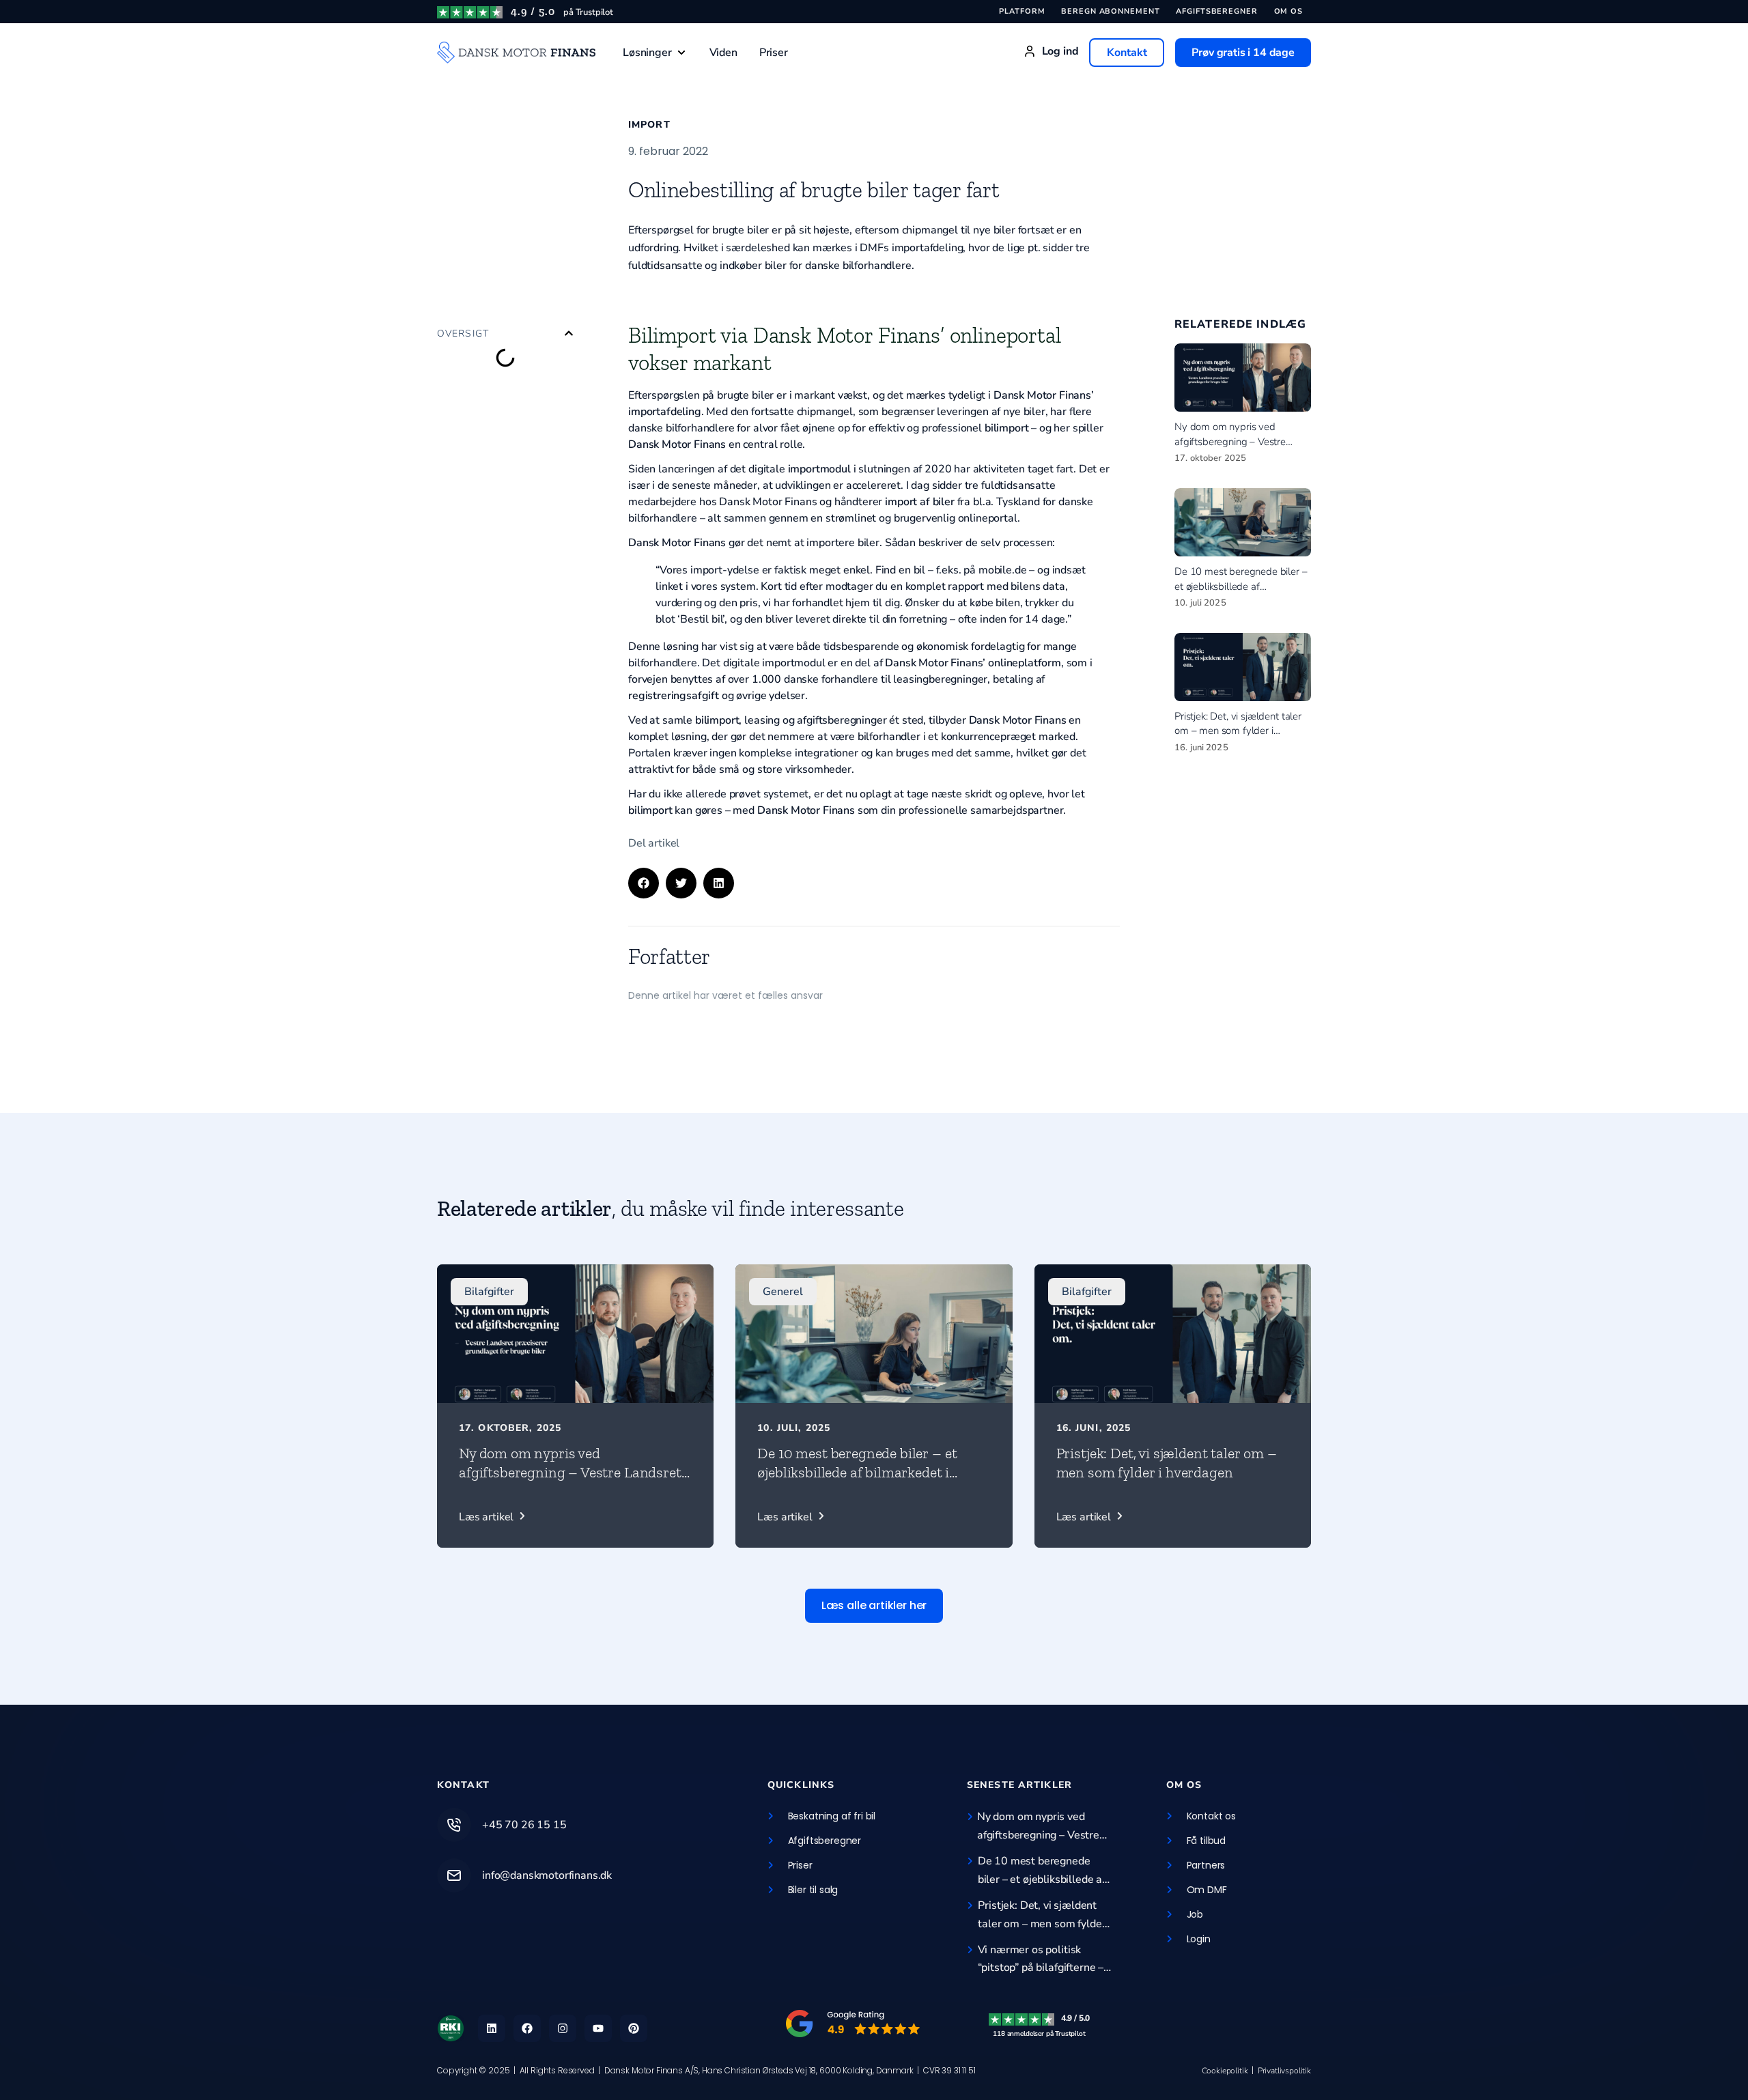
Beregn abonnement (1110, 11)
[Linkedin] (492, 2028)
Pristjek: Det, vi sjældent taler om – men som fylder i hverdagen (1238, 731)
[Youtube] (598, 2028)
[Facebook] (527, 2028)
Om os (1288, 11)
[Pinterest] (634, 2028)
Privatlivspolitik (1284, 2071)
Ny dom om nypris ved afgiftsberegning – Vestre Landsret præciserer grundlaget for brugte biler (570, 1482)
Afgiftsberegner (1216, 11)
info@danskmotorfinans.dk (547, 1875)
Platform (1022, 11)
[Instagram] (563, 2028)
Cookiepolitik (1225, 2071)
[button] (655, 53)
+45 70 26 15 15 (524, 1825)
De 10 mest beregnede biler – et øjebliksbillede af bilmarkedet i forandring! (1241, 586)
